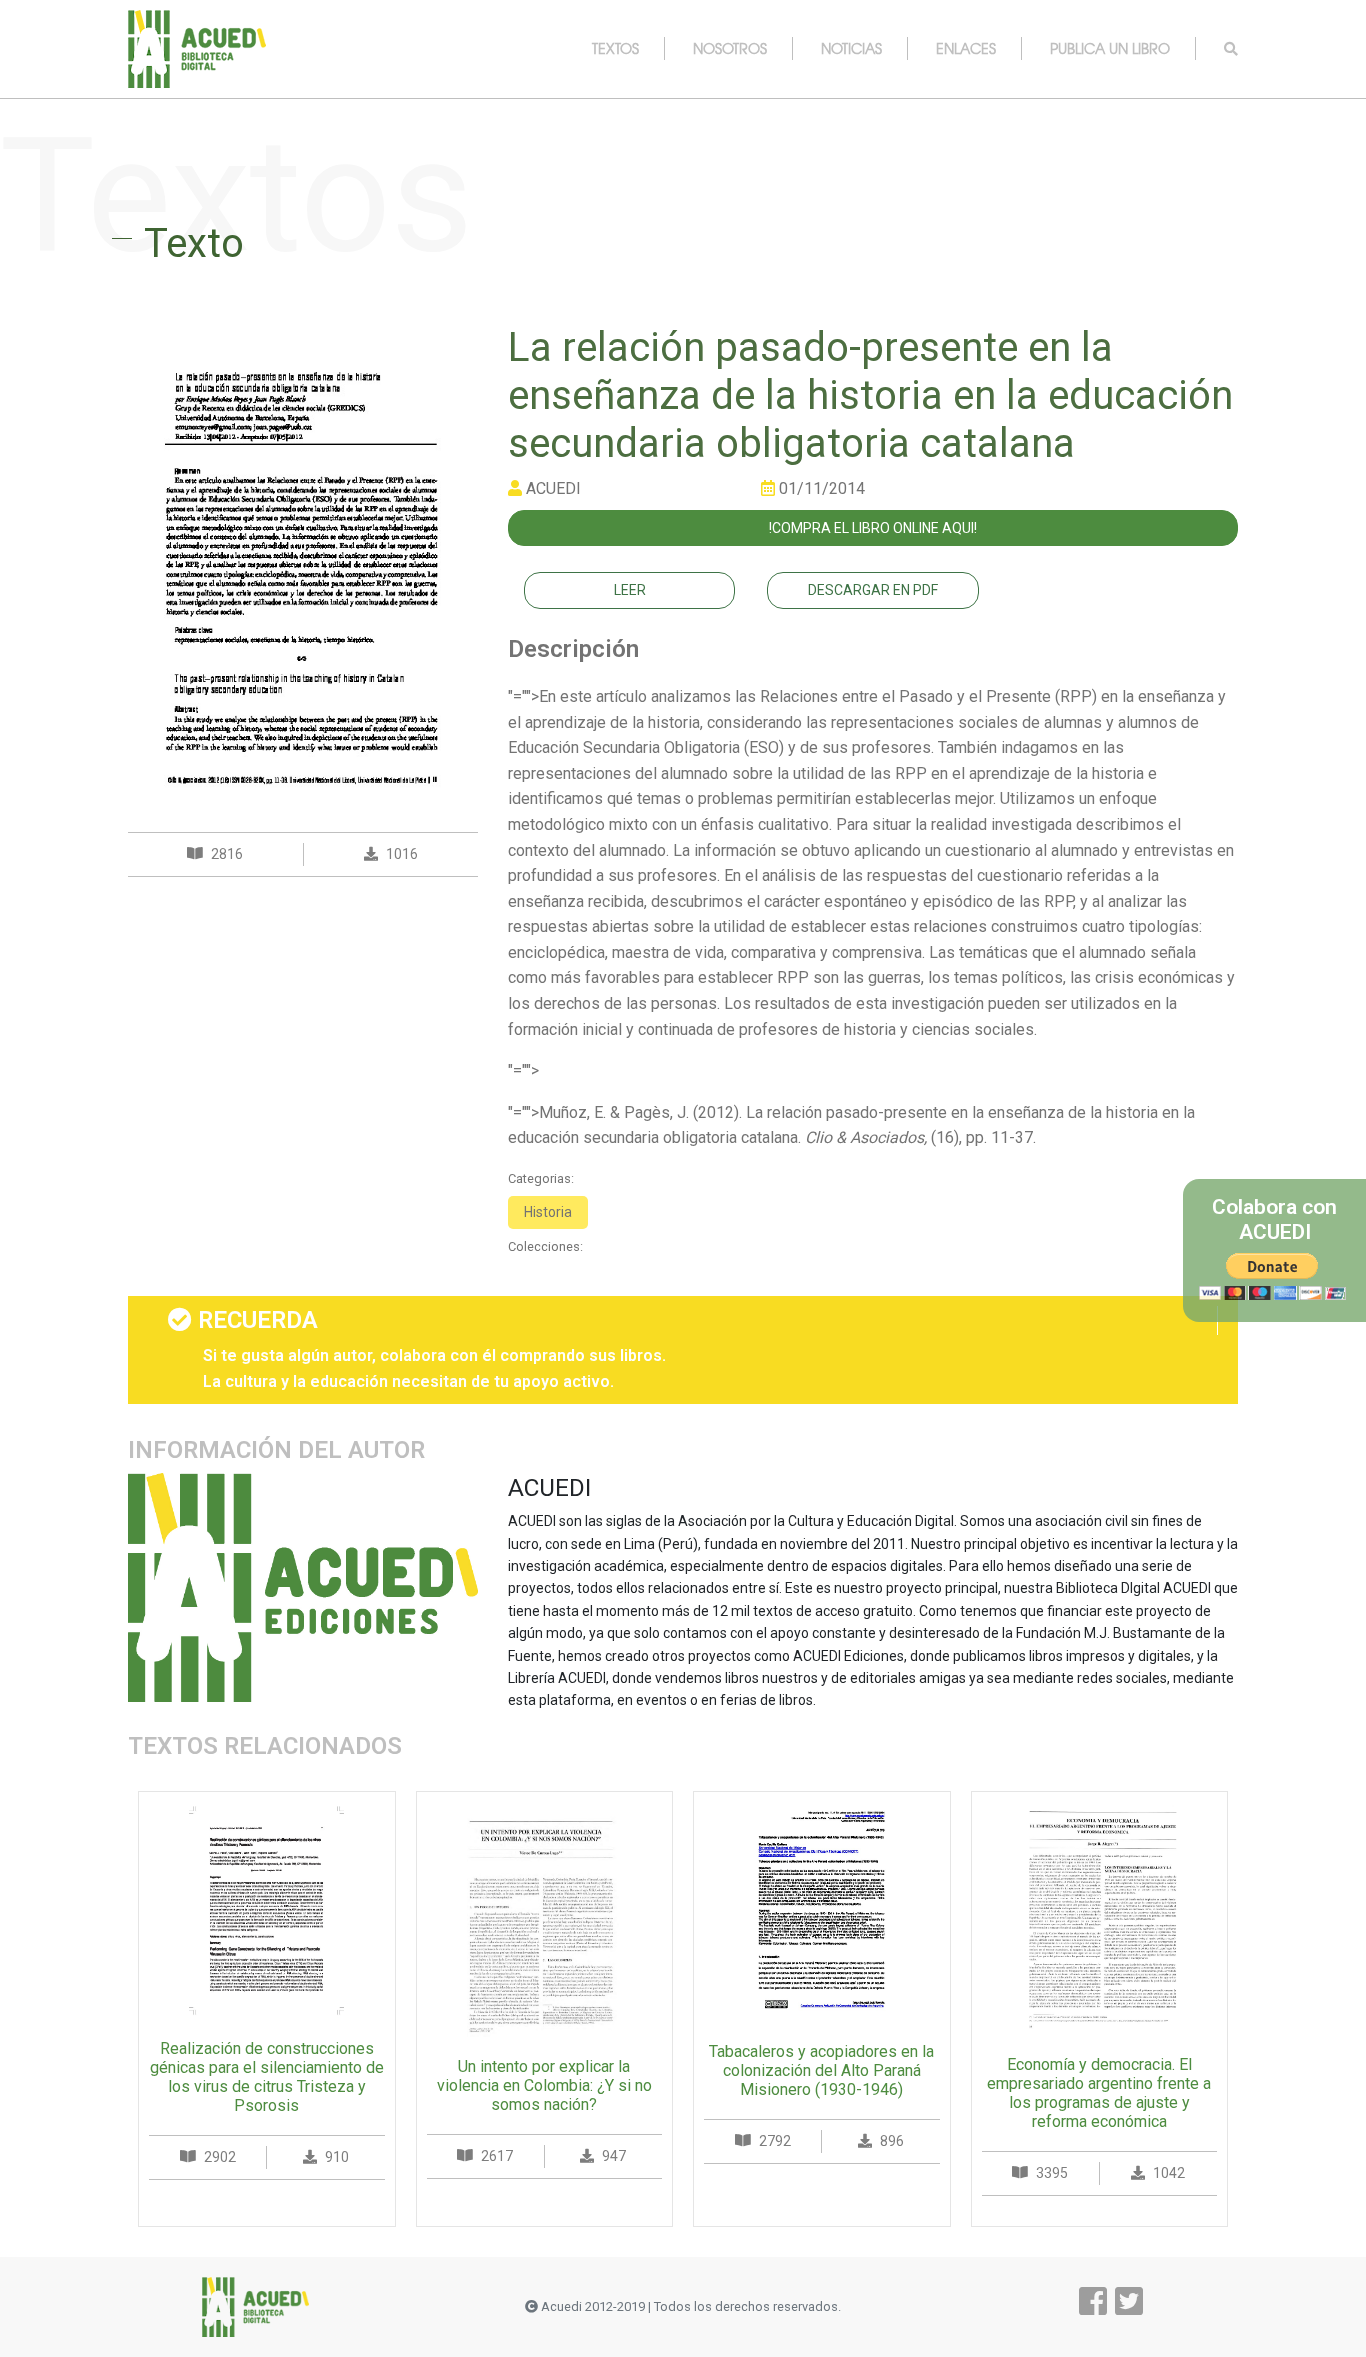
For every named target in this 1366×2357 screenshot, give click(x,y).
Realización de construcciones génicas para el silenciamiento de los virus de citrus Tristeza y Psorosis (267, 2077)
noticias (851, 48)
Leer (630, 590)
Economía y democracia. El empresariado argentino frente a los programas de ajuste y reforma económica (1099, 2093)
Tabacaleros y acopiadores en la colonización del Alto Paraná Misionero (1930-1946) (821, 2070)
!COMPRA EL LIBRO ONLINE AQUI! (873, 528)
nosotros (730, 48)
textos (615, 48)
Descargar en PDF (873, 590)
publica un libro (1110, 48)
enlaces (966, 48)
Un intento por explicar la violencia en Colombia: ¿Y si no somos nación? (544, 2085)
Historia (548, 1212)
